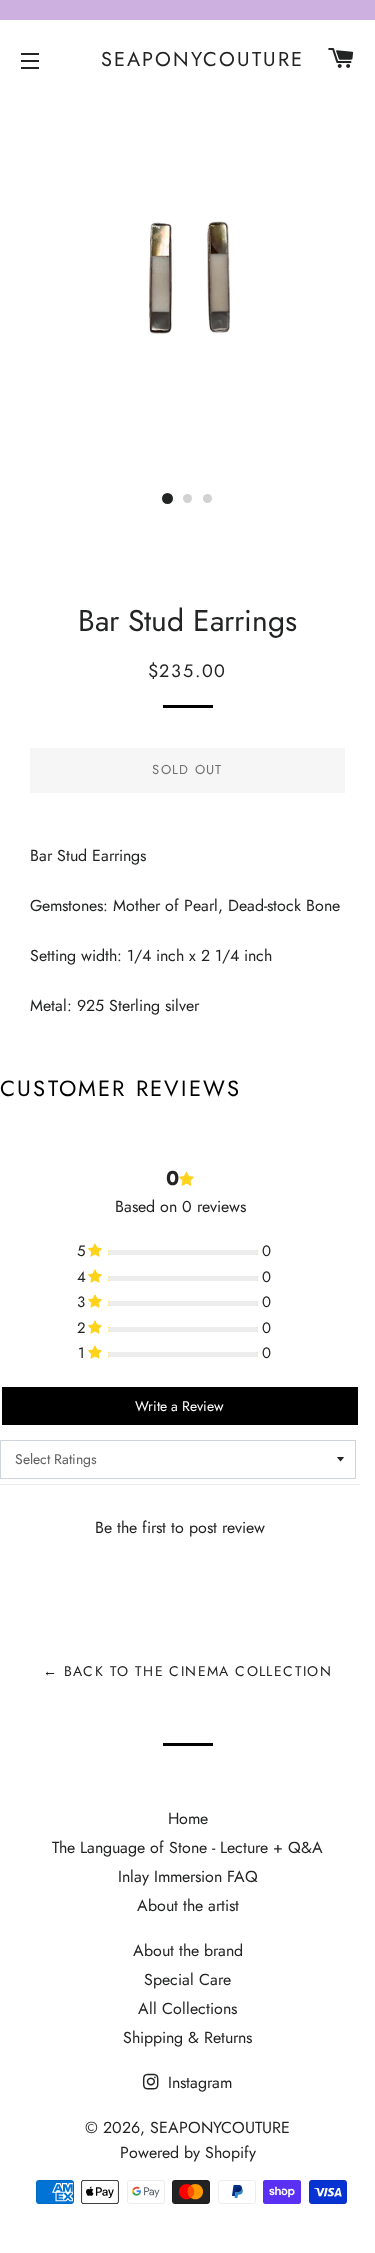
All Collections (187, 2008)
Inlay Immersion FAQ (188, 1876)
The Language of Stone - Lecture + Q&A (187, 1847)
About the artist (188, 1905)
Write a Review (179, 1406)
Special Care (187, 1979)
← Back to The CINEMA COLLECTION (187, 1671)
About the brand (188, 1950)
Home (188, 1818)
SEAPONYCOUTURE (187, 60)
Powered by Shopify (188, 2152)
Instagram (197, 2082)
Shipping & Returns (187, 2037)
